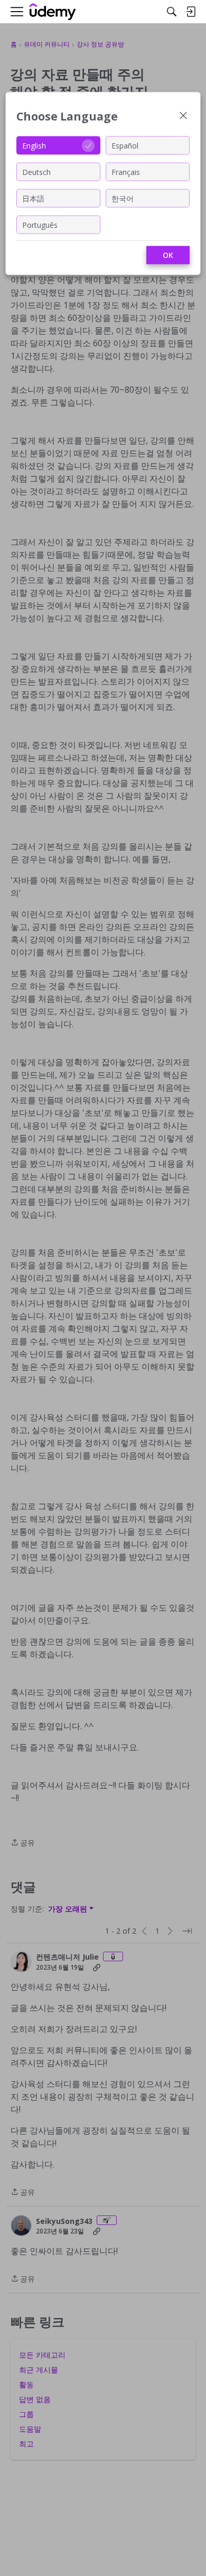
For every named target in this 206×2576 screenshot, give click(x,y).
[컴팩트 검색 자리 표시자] (172, 12)
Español (125, 145)
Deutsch (36, 172)
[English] (53, 12)
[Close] (183, 117)
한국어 (123, 198)
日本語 (33, 198)
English (34, 145)
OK (168, 255)
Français (126, 172)
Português (40, 224)
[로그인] (191, 12)
